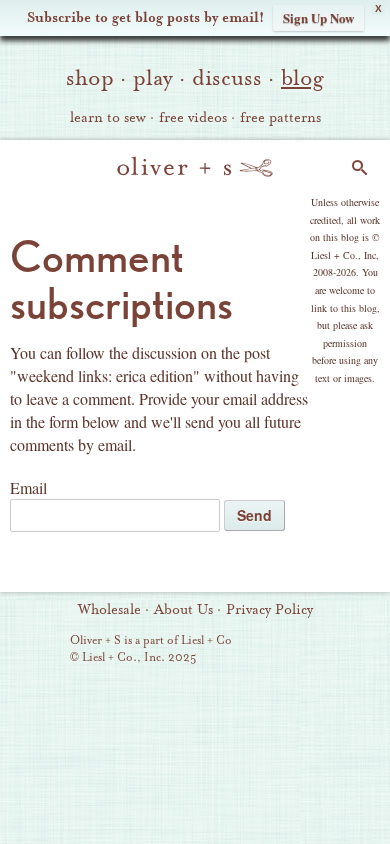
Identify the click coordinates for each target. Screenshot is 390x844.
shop (90, 78)
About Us (183, 610)
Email (28, 487)
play (153, 78)
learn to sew (108, 118)
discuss (227, 78)
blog (302, 78)
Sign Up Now (318, 17)
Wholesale (109, 610)
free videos (193, 118)
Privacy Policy (269, 610)
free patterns (280, 118)
